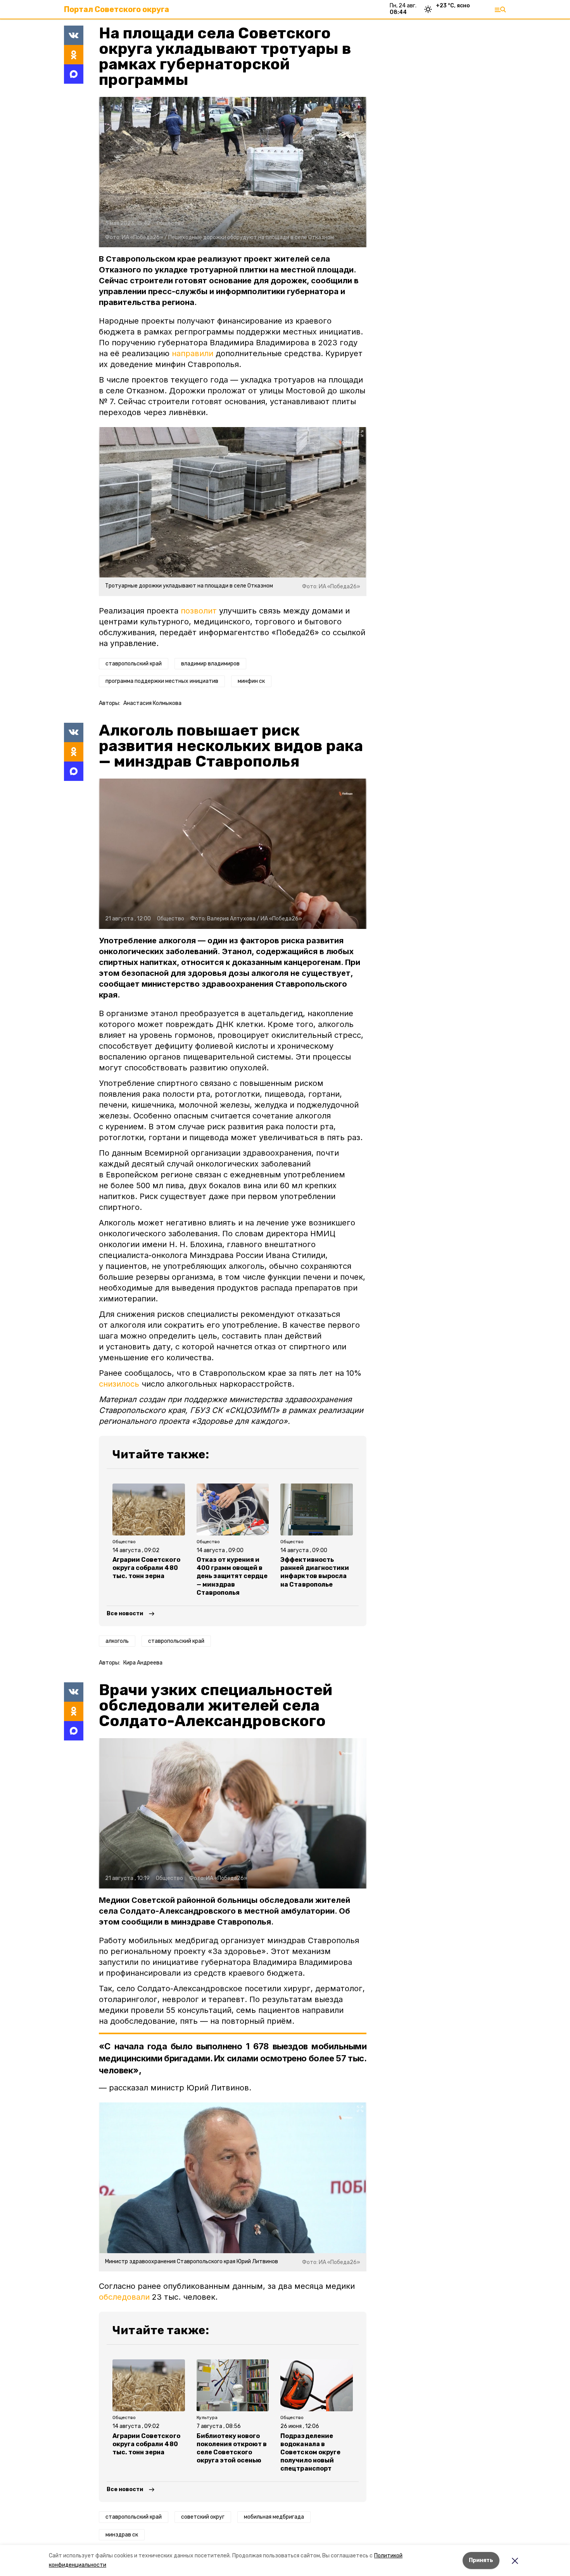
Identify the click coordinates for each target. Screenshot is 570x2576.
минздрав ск (122, 2535)
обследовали (124, 2297)
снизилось (119, 1384)
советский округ (203, 2517)
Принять (481, 2560)
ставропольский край (134, 664)
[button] (233, 172)
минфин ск (251, 681)
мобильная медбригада (274, 2517)
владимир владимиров (210, 664)
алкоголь (117, 1641)
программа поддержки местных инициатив (162, 681)
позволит (199, 611)
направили (193, 353)
